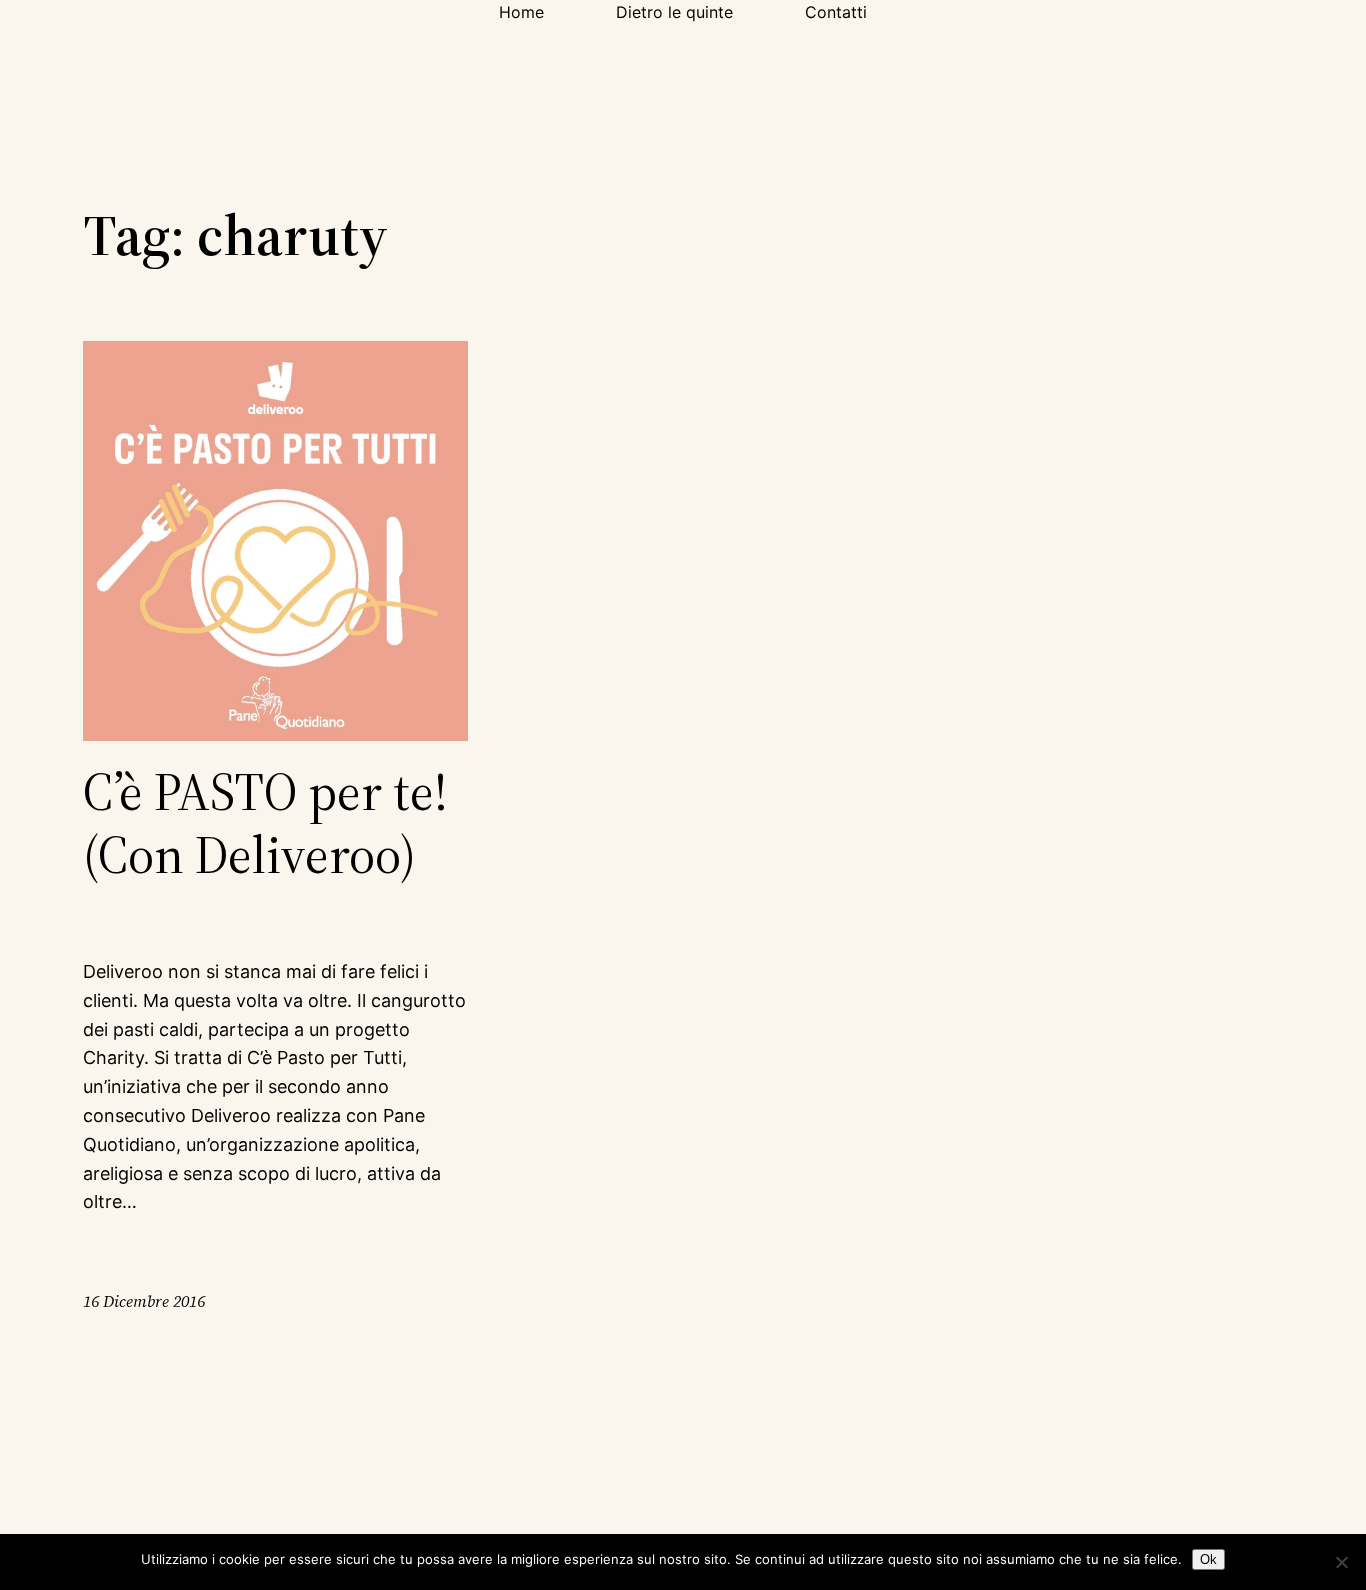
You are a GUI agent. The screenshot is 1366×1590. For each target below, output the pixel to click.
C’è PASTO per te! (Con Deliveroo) (265, 823)
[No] (1341, 1562)
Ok (1208, 1559)
